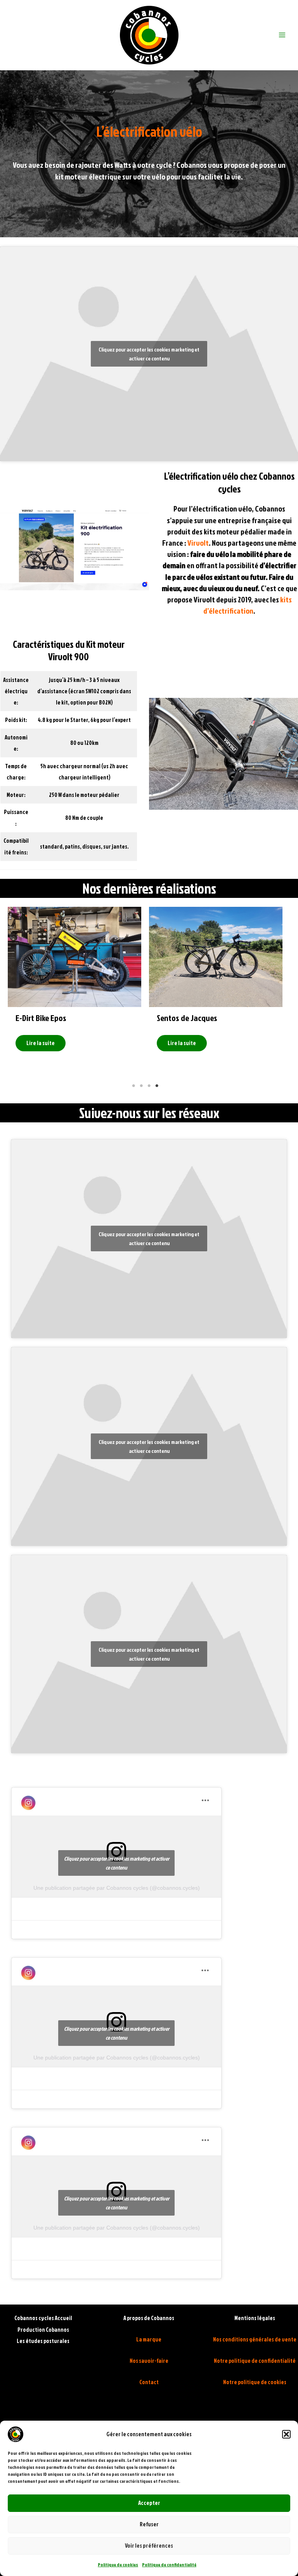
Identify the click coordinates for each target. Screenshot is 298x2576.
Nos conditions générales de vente (255, 2339)
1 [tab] (133, 1086)
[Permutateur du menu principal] (282, 35)
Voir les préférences (149, 2546)
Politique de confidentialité (169, 2565)
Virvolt (198, 543)
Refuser (149, 2524)
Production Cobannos (43, 2330)
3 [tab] (149, 1086)
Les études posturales (43, 2341)
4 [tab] (157, 1086)
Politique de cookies (118, 2565)
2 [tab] (141, 1086)
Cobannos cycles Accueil (43, 2318)
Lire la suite (79, 1043)
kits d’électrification (248, 605)
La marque (149, 2339)
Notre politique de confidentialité (255, 2361)
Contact (149, 2382)
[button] (286, 2434)
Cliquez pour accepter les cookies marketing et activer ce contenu (149, 354)
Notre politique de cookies (255, 2382)
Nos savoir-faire (149, 2361)
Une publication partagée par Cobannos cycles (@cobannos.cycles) (117, 1888)
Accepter (149, 2503)
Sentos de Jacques (84, 1018)
